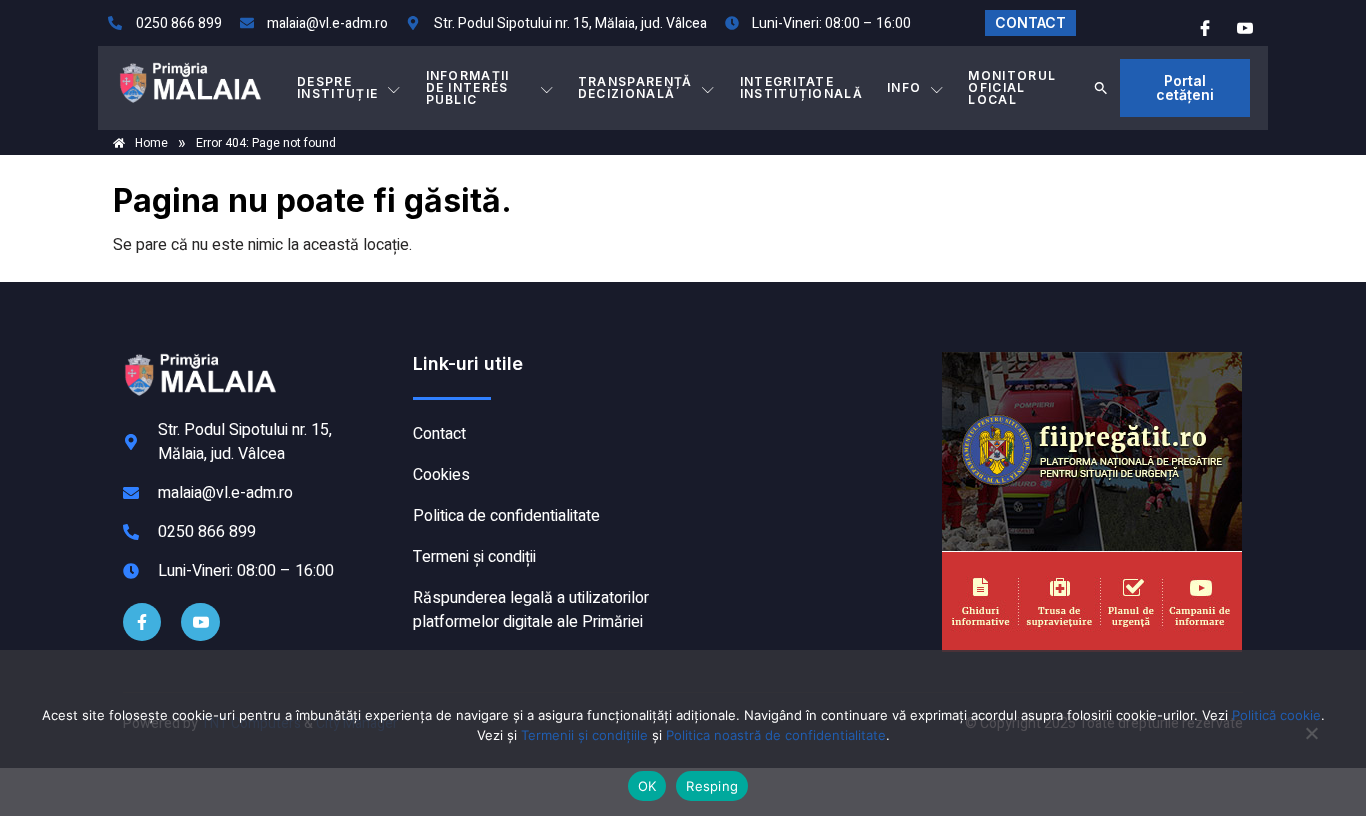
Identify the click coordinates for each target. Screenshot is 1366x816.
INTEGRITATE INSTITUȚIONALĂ (801, 87)
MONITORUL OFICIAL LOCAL (1012, 87)
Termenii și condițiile (584, 735)
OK (647, 786)
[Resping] (1311, 743)
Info (904, 87)
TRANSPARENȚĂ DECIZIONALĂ (635, 87)
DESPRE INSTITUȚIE (337, 87)
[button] (1101, 88)
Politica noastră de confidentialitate (776, 735)
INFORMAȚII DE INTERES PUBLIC (468, 87)
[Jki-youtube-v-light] (200, 622)
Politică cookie (1276, 715)
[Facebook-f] (142, 622)
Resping (712, 786)
